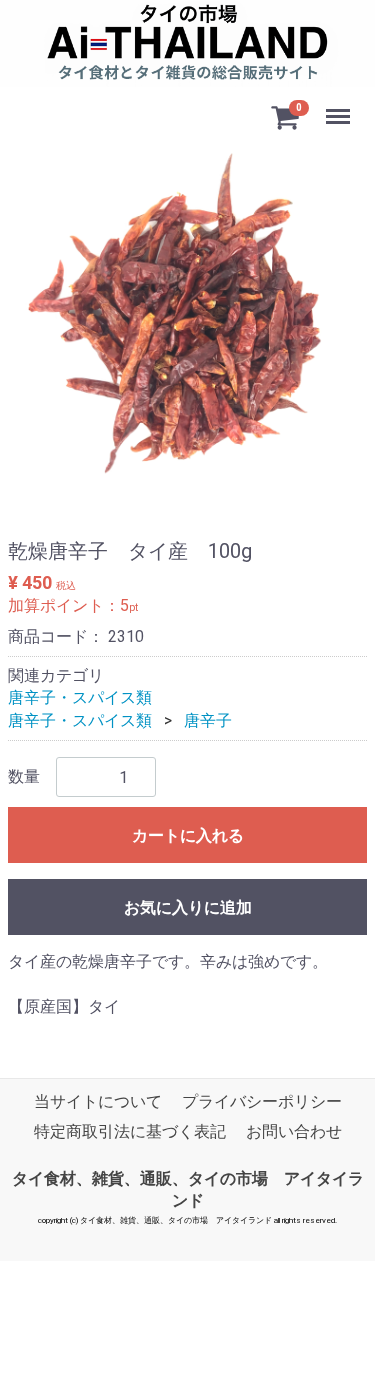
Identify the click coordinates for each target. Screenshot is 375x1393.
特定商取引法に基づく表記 (130, 1132)
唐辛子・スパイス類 (80, 698)
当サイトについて (98, 1102)
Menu (340, 105)
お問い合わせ (294, 1132)
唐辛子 (208, 720)
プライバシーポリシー (262, 1102)
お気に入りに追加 (188, 907)
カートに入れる (188, 835)
